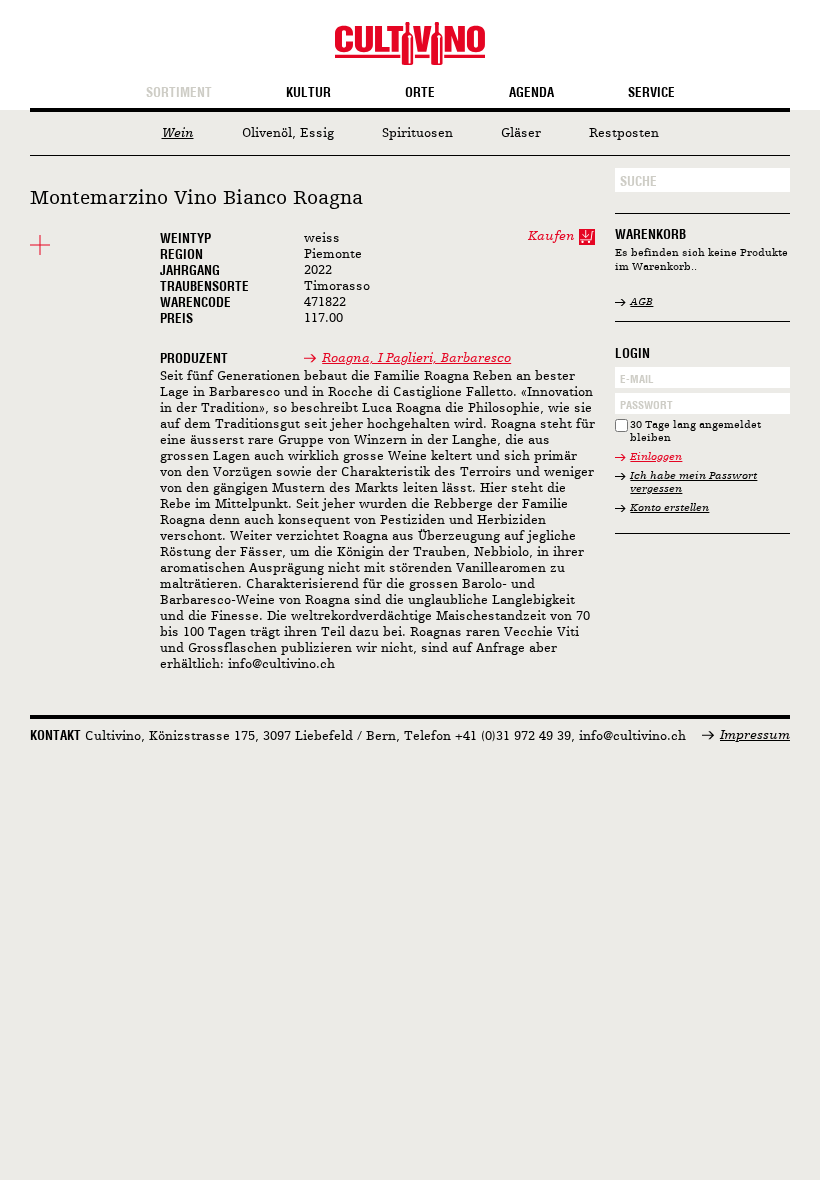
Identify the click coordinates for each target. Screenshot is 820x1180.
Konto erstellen (669, 508)
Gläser (521, 133)
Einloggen (656, 457)
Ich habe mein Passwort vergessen (693, 483)
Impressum (755, 735)
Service (651, 93)
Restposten (624, 133)
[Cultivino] (410, 43)
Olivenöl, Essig (288, 133)
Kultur (308, 93)
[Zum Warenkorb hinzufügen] (587, 237)
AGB (641, 302)
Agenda (531, 93)
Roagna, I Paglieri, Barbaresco (416, 358)
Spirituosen (417, 133)
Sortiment (179, 93)
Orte (420, 93)
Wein (178, 133)
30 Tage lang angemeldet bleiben (695, 432)
